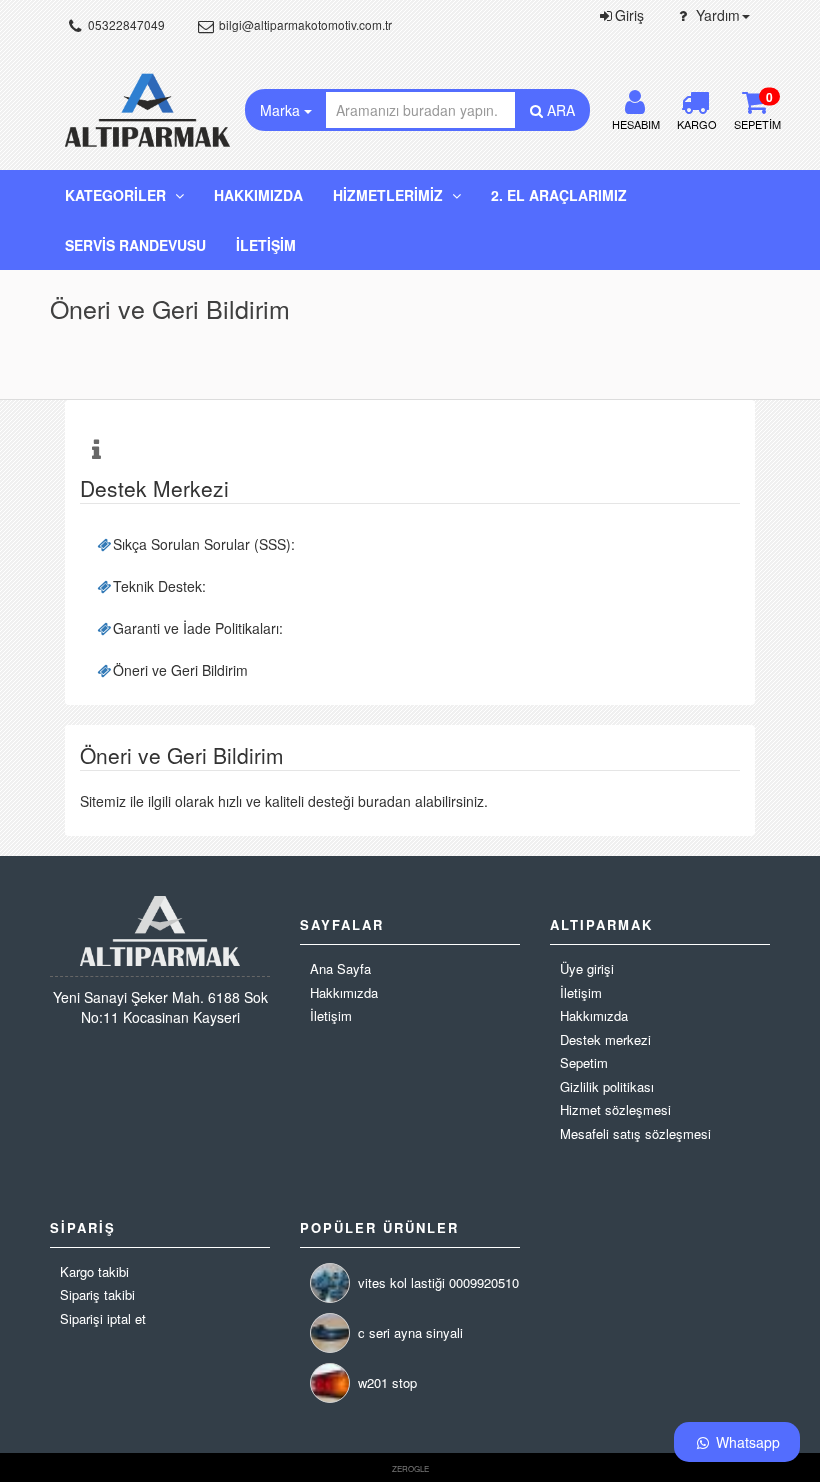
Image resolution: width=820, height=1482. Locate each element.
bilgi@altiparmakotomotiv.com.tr (304, 24)
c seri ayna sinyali (410, 1332)
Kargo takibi (94, 1272)
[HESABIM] (635, 106)
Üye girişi (587, 969)
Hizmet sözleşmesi (615, 1110)
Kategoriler (117, 195)
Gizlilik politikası (607, 1087)
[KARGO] (695, 106)
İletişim (266, 245)
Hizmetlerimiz (390, 195)
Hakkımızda (258, 195)
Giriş (629, 15)
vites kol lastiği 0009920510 (438, 1282)
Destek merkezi (605, 1040)
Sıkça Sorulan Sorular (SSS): (204, 544)
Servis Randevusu (135, 245)
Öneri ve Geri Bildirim (180, 670)
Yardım (716, 15)
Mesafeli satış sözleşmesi (635, 1134)
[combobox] (421, 110)
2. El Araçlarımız (559, 195)
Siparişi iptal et (103, 1319)
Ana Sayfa (340, 969)
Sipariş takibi (97, 1295)
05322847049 (125, 24)
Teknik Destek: (159, 586)
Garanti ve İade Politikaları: (198, 628)
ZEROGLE (410, 1468)
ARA (559, 110)
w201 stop (387, 1382)
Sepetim (584, 1063)
